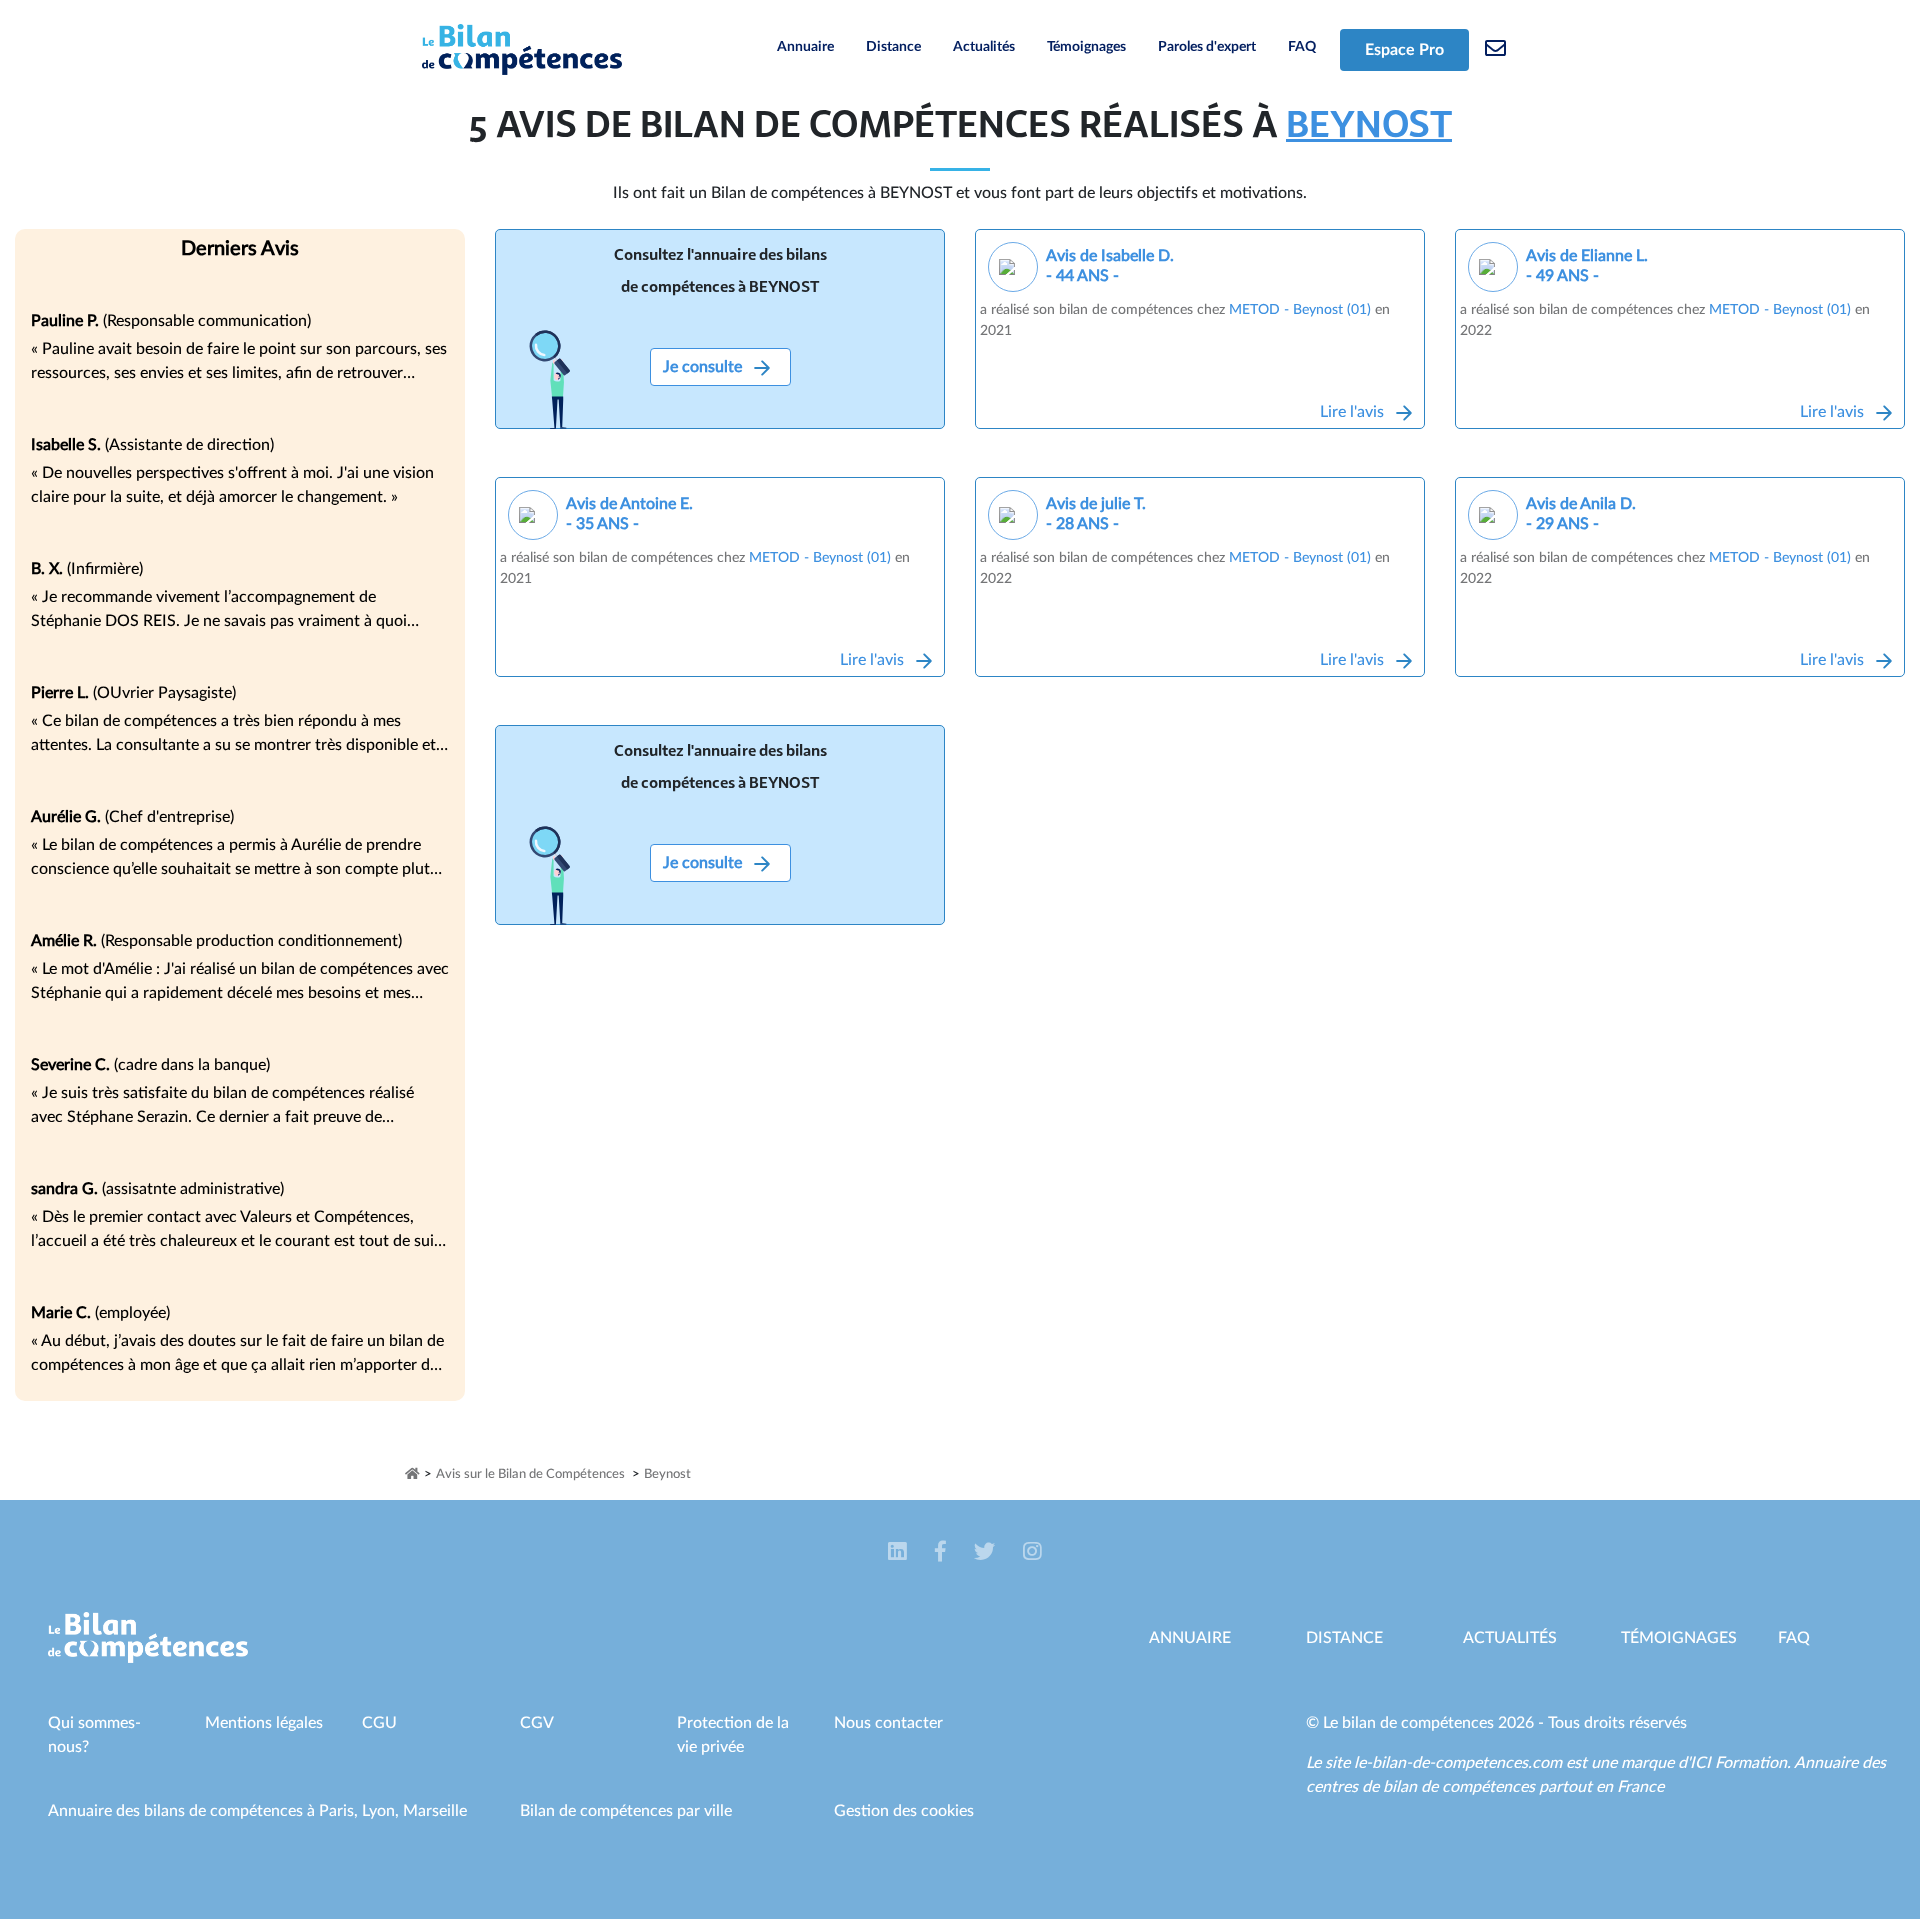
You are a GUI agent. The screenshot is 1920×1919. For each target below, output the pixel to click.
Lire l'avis (1354, 412)
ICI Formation (1738, 1763)
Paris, (340, 1811)
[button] (899, 1552)
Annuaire (805, 47)
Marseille (435, 1811)
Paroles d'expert (1207, 47)
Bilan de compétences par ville (626, 1811)
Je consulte (704, 367)
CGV (537, 1723)
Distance (893, 47)
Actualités (984, 47)
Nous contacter (888, 1723)
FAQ (1302, 47)
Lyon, (382, 1811)
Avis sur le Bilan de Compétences (530, 1474)
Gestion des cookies (904, 1811)
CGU (379, 1723)
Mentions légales (264, 1723)
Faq (1794, 1638)
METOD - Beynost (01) (1300, 310)
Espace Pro (1404, 50)
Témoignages (1086, 47)
